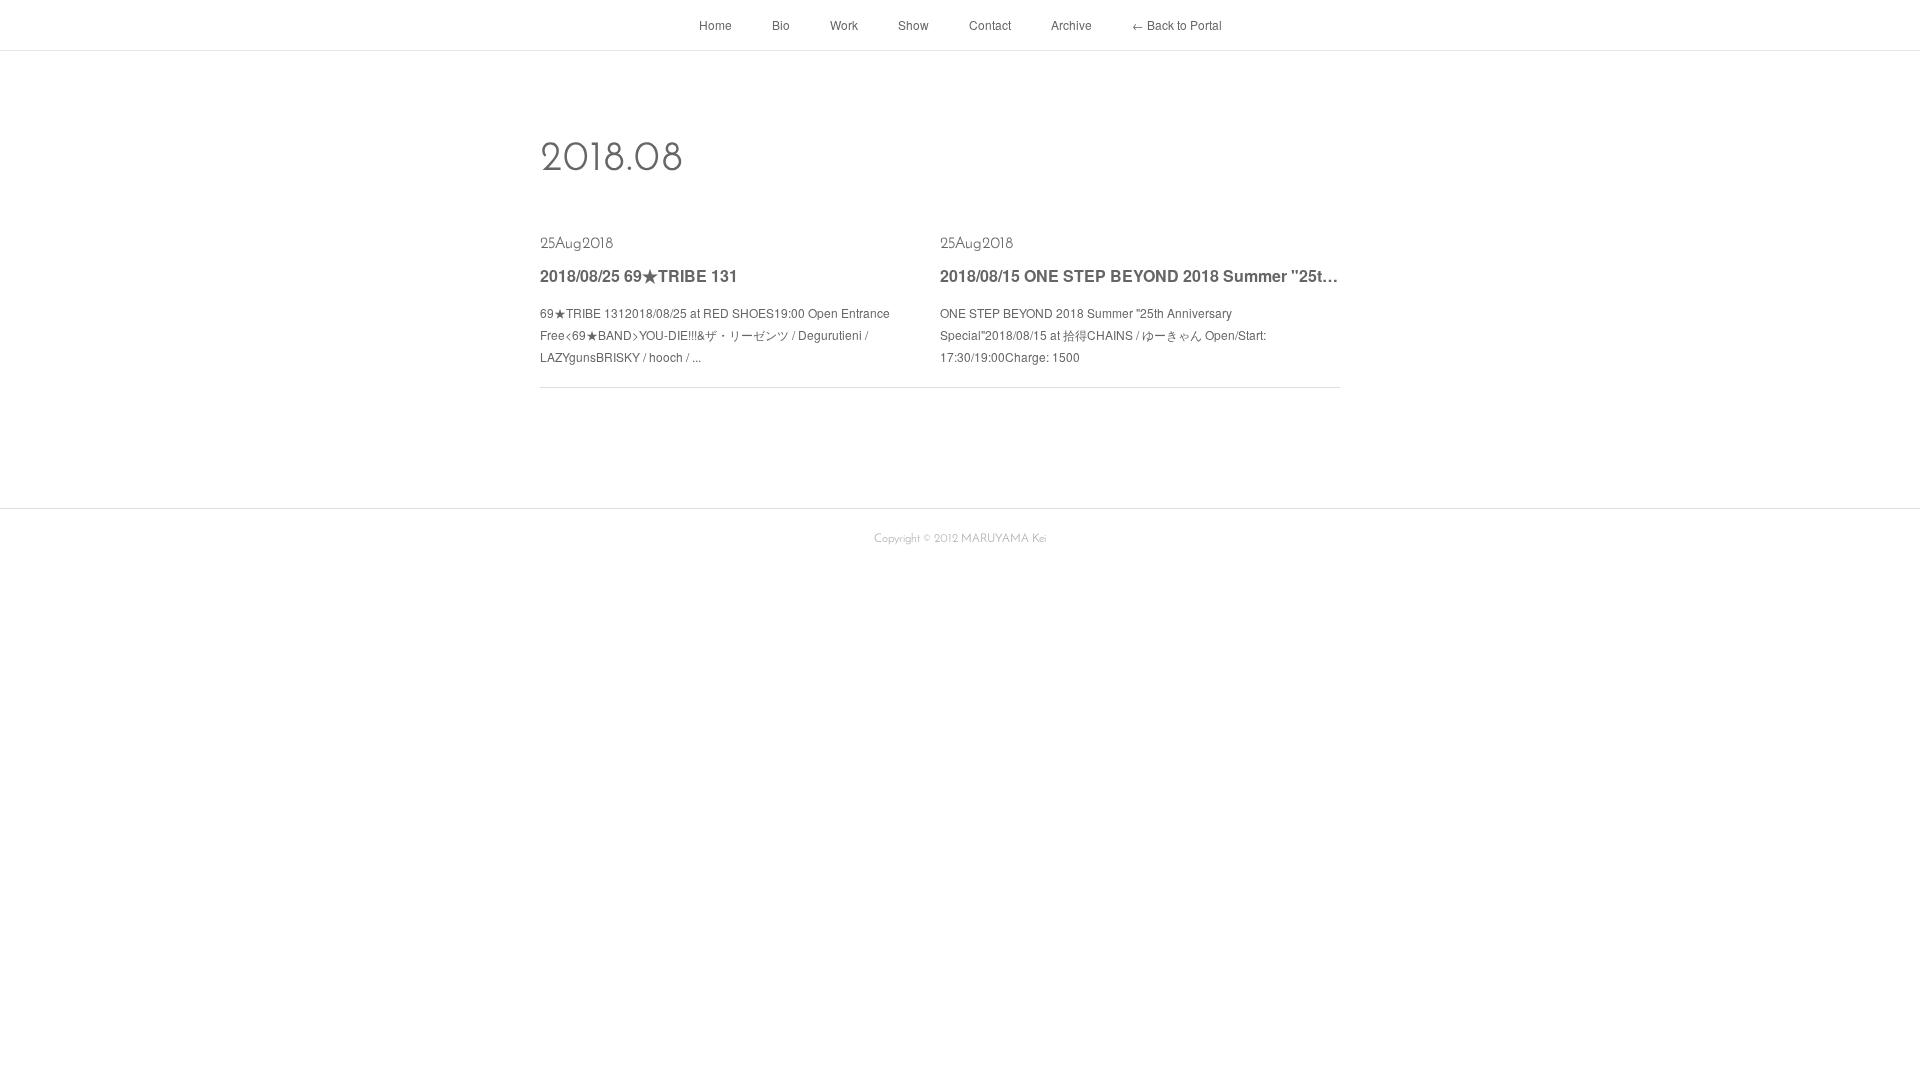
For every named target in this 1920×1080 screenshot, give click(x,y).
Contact (990, 24)
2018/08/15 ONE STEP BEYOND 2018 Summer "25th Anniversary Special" (1140, 275)
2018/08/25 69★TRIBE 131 (639, 275)
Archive (1071, 24)
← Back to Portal (1177, 24)
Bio (781, 24)
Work (844, 24)
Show (913, 24)
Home (715, 24)
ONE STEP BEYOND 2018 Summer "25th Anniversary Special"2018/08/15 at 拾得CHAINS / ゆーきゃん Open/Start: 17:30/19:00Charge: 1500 (1103, 334)
